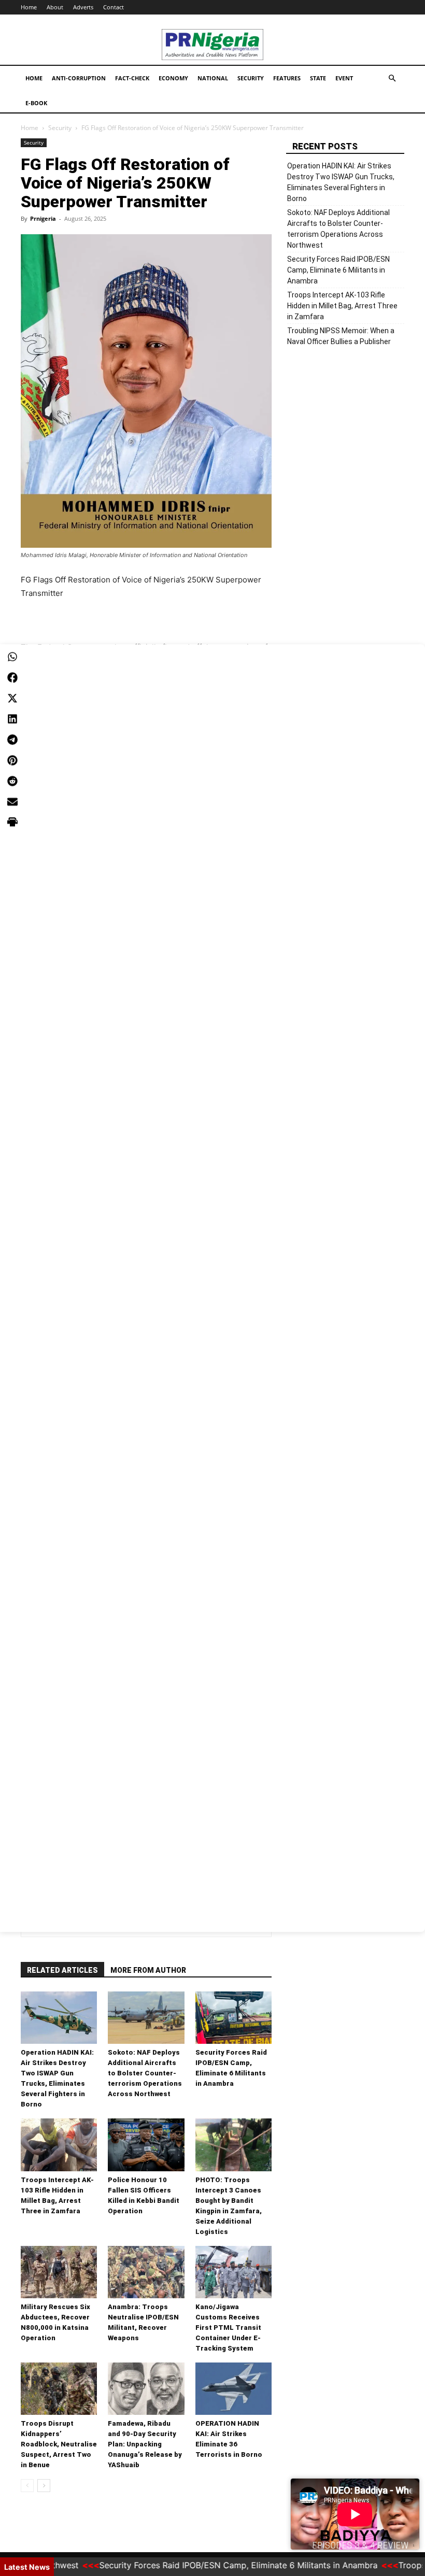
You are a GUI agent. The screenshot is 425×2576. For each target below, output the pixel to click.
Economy (173, 78)
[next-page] (44, 2486)
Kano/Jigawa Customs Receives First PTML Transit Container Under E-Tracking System (228, 2328)
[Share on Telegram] (12, 739)
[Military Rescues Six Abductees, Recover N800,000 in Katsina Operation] (59, 2272)
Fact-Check (132, 78)
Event (344, 78)
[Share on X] (12, 698)
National (213, 78)
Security (251, 78)
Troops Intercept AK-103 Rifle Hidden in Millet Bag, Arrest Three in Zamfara (342, 306)
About (55, 7)
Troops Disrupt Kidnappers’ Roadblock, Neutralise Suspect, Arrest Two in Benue (59, 2444)
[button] (392, 79)
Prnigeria (43, 218)
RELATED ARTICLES (62, 1970)
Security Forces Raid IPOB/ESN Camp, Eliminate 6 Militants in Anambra (338, 270)
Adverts (83, 7)
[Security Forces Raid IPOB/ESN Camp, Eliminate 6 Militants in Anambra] (233, 2018)
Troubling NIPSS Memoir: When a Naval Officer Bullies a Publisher (341, 336)
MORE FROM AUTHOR (148, 1970)
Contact (114, 7)
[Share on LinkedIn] (12, 719)
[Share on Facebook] (12, 677)
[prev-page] (27, 2486)
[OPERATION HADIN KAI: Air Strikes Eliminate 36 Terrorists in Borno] (233, 2389)
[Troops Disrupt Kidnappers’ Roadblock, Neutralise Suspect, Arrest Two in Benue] (59, 2389)
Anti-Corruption (79, 78)
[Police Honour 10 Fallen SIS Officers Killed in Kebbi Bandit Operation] (146, 2145)
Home (29, 7)
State (318, 78)
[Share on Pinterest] (12, 760)
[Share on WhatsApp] (12, 657)
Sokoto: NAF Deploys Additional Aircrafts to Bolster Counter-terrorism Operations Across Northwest (145, 2073)
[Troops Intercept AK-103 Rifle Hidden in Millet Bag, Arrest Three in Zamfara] (59, 2145)
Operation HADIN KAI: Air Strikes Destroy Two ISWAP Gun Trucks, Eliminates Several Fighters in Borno (341, 182)
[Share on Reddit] (12, 781)
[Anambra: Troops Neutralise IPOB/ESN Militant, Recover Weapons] (146, 2272)
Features (287, 78)
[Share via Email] (12, 802)
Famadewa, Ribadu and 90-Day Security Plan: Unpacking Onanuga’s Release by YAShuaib (145, 2444)
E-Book (36, 103)
